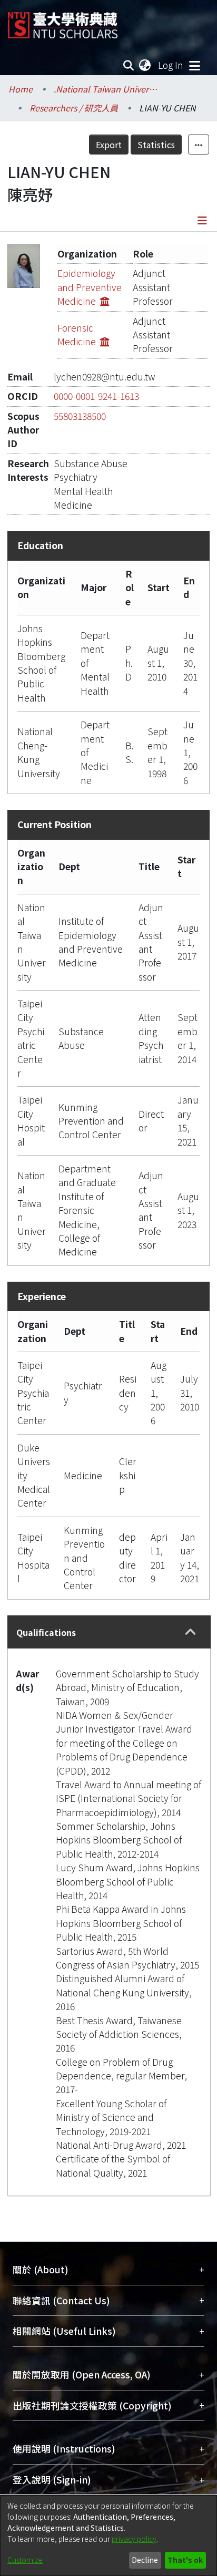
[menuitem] (145, 65)
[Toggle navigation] (194, 65)
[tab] (109, 1632)
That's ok (185, 2560)
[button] (190, 1632)
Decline (145, 2560)
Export (109, 145)
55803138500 (80, 416)
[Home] (63, 21)
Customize (25, 2560)
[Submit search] (129, 65)
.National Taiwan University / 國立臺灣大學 (106, 89)
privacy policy (134, 2539)
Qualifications (46, 1632)
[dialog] (108, 2536)
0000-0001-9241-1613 (96, 396)
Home (21, 89)
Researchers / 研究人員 (74, 108)
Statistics (156, 145)
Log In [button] (171, 65)
